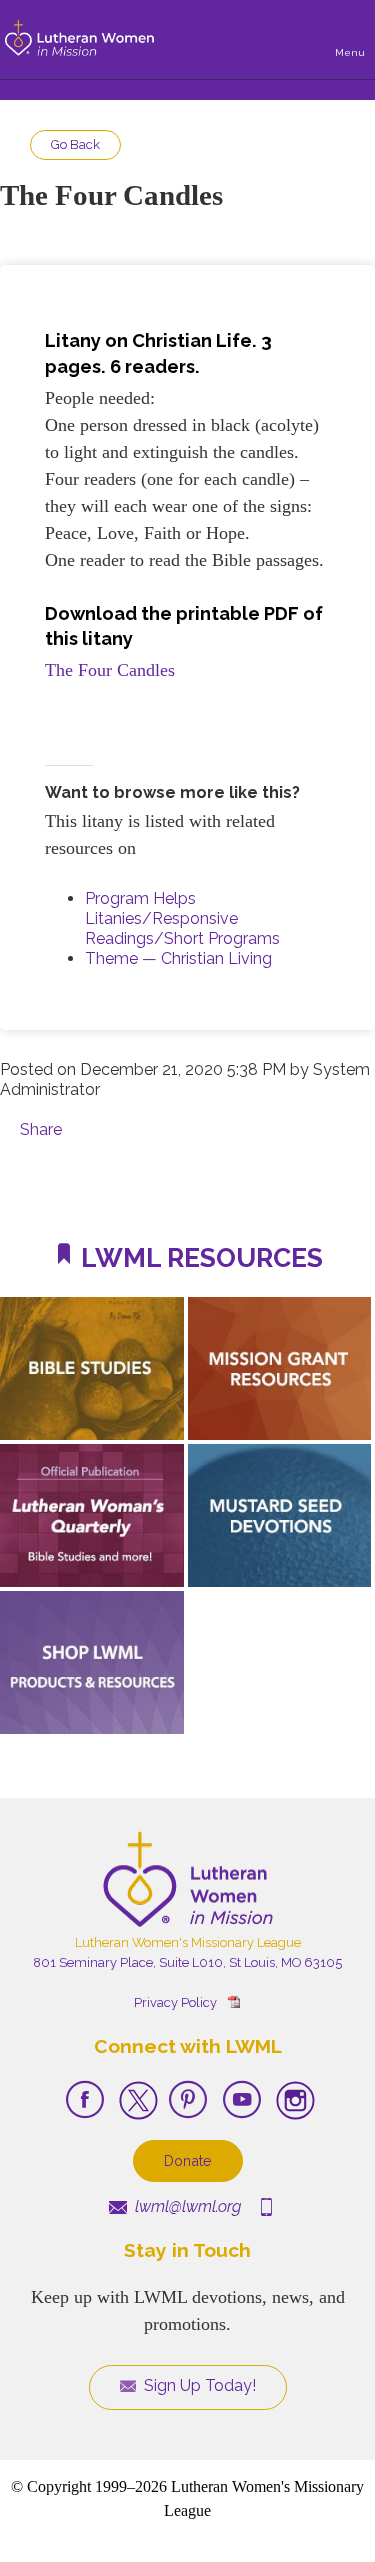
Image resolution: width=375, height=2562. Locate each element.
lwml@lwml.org (186, 2206)
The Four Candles (110, 670)
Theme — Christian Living (178, 958)
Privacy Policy (175, 2002)
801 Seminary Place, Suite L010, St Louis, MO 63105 (187, 1962)
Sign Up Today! (198, 2385)
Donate (188, 2160)
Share (41, 1129)
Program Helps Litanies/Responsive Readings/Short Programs (182, 918)
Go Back (75, 144)
